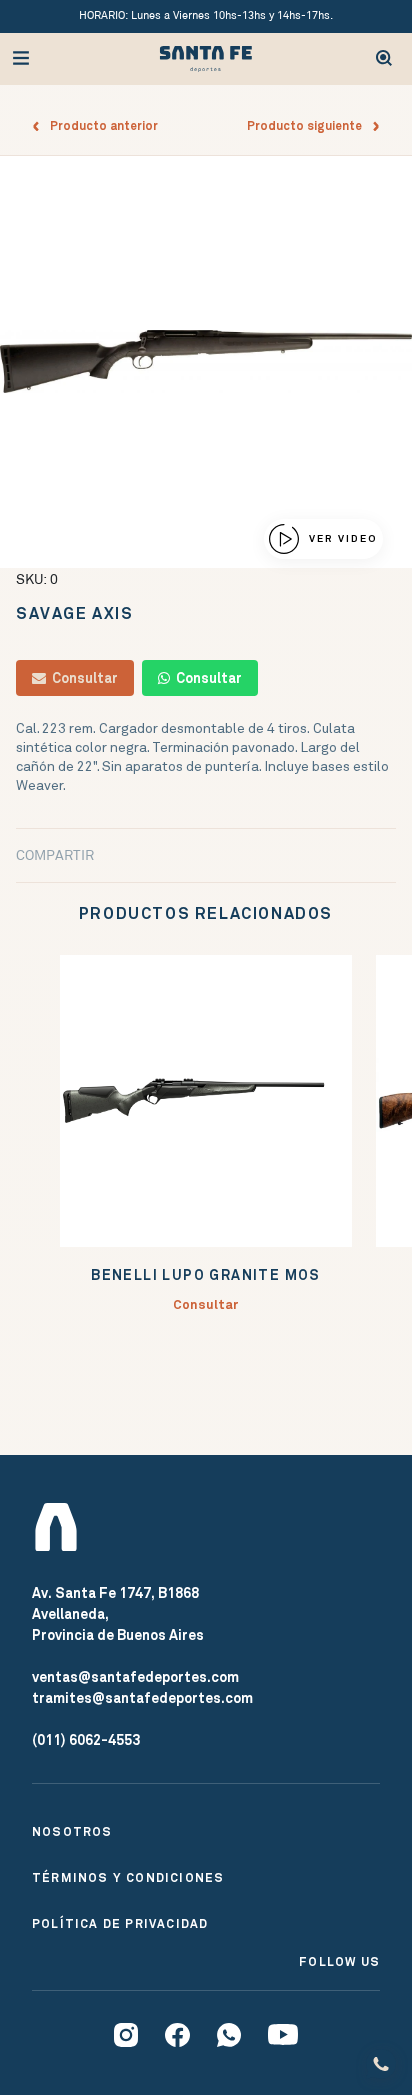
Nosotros (72, 1832)
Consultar (82, 678)
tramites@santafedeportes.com (142, 1698)
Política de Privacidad (120, 1924)
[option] (206, 362)
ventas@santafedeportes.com (135, 1677)
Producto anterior (99, 126)
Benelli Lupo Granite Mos (206, 1275)
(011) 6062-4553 (86, 1740)
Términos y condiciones (128, 1878)
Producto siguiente (309, 126)
